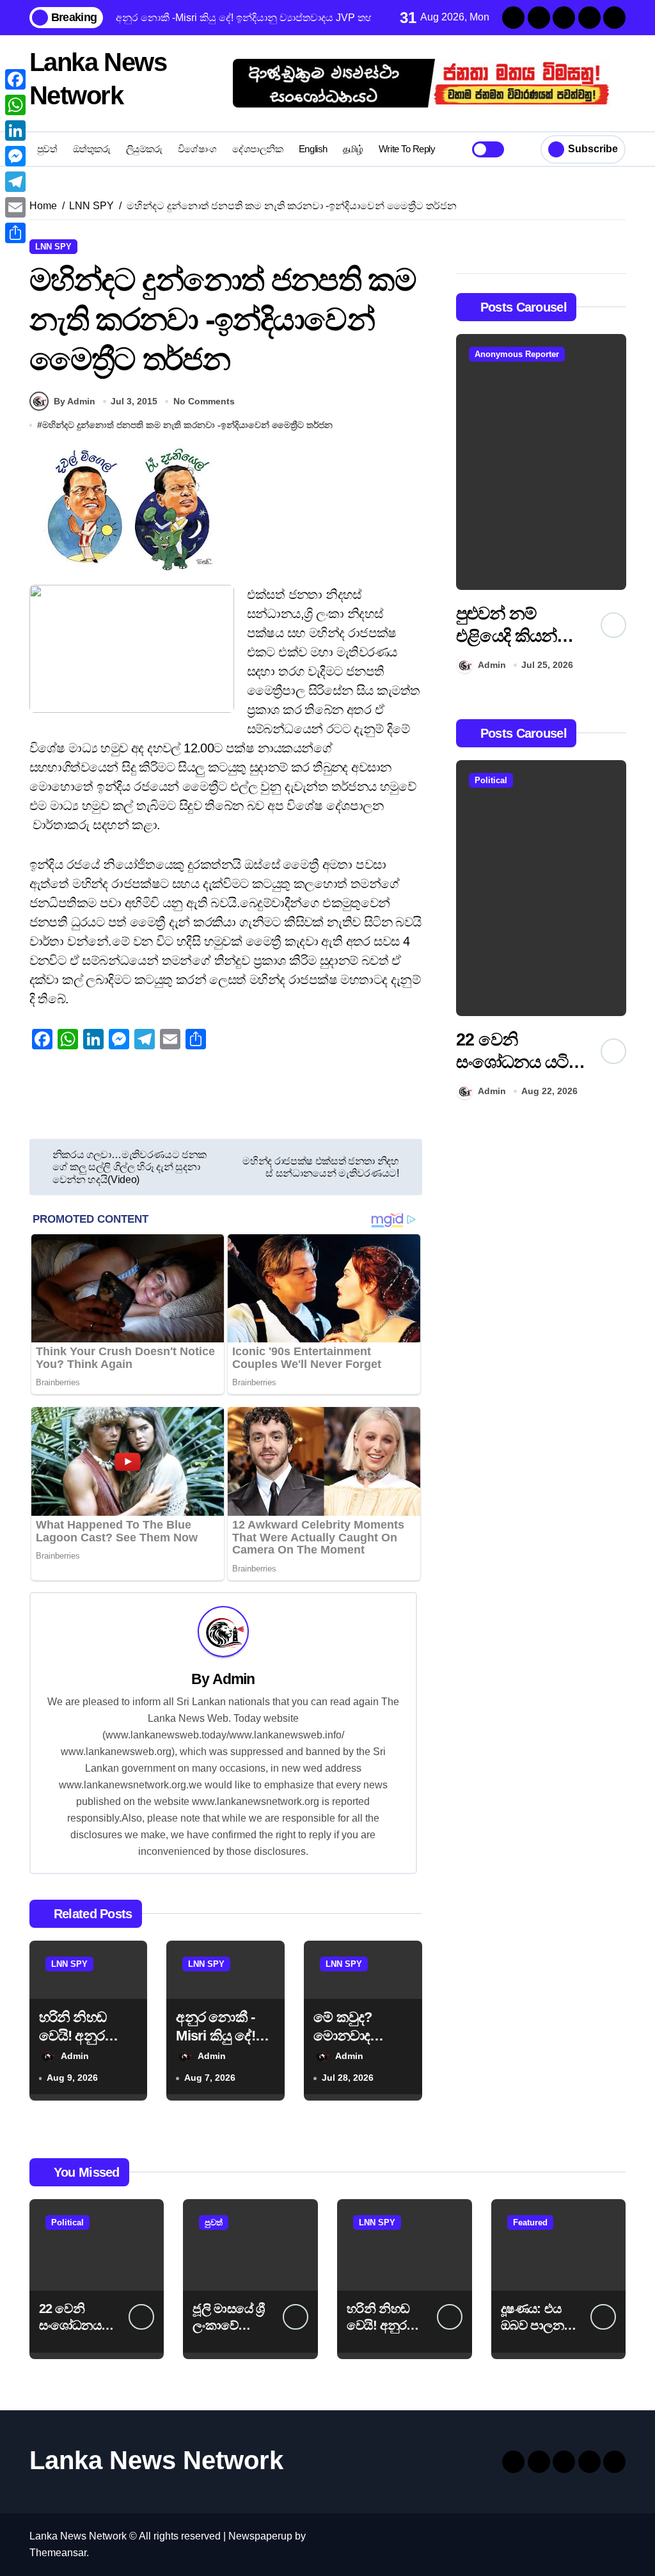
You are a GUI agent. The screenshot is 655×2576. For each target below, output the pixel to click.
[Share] (15, 233)
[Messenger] (15, 156)
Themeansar (58, 2553)
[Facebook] (15, 79)
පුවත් (47, 149)
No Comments (204, 401)
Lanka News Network (156, 2460)
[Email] (15, 207)
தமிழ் (353, 149)
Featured (530, 2222)
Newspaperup (260, 2536)
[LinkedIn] (15, 131)
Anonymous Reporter (517, 354)
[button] (613, 506)
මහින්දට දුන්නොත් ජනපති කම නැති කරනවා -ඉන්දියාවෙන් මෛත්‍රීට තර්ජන (187, 425)
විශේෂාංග (197, 149)
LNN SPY (53, 247)
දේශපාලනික (257, 149)
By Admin (75, 401)
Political (491, 780)
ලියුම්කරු (144, 149)
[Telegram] (15, 182)
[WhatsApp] (15, 105)
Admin (234, 1679)
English (313, 149)
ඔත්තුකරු (92, 149)
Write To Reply (407, 149)
